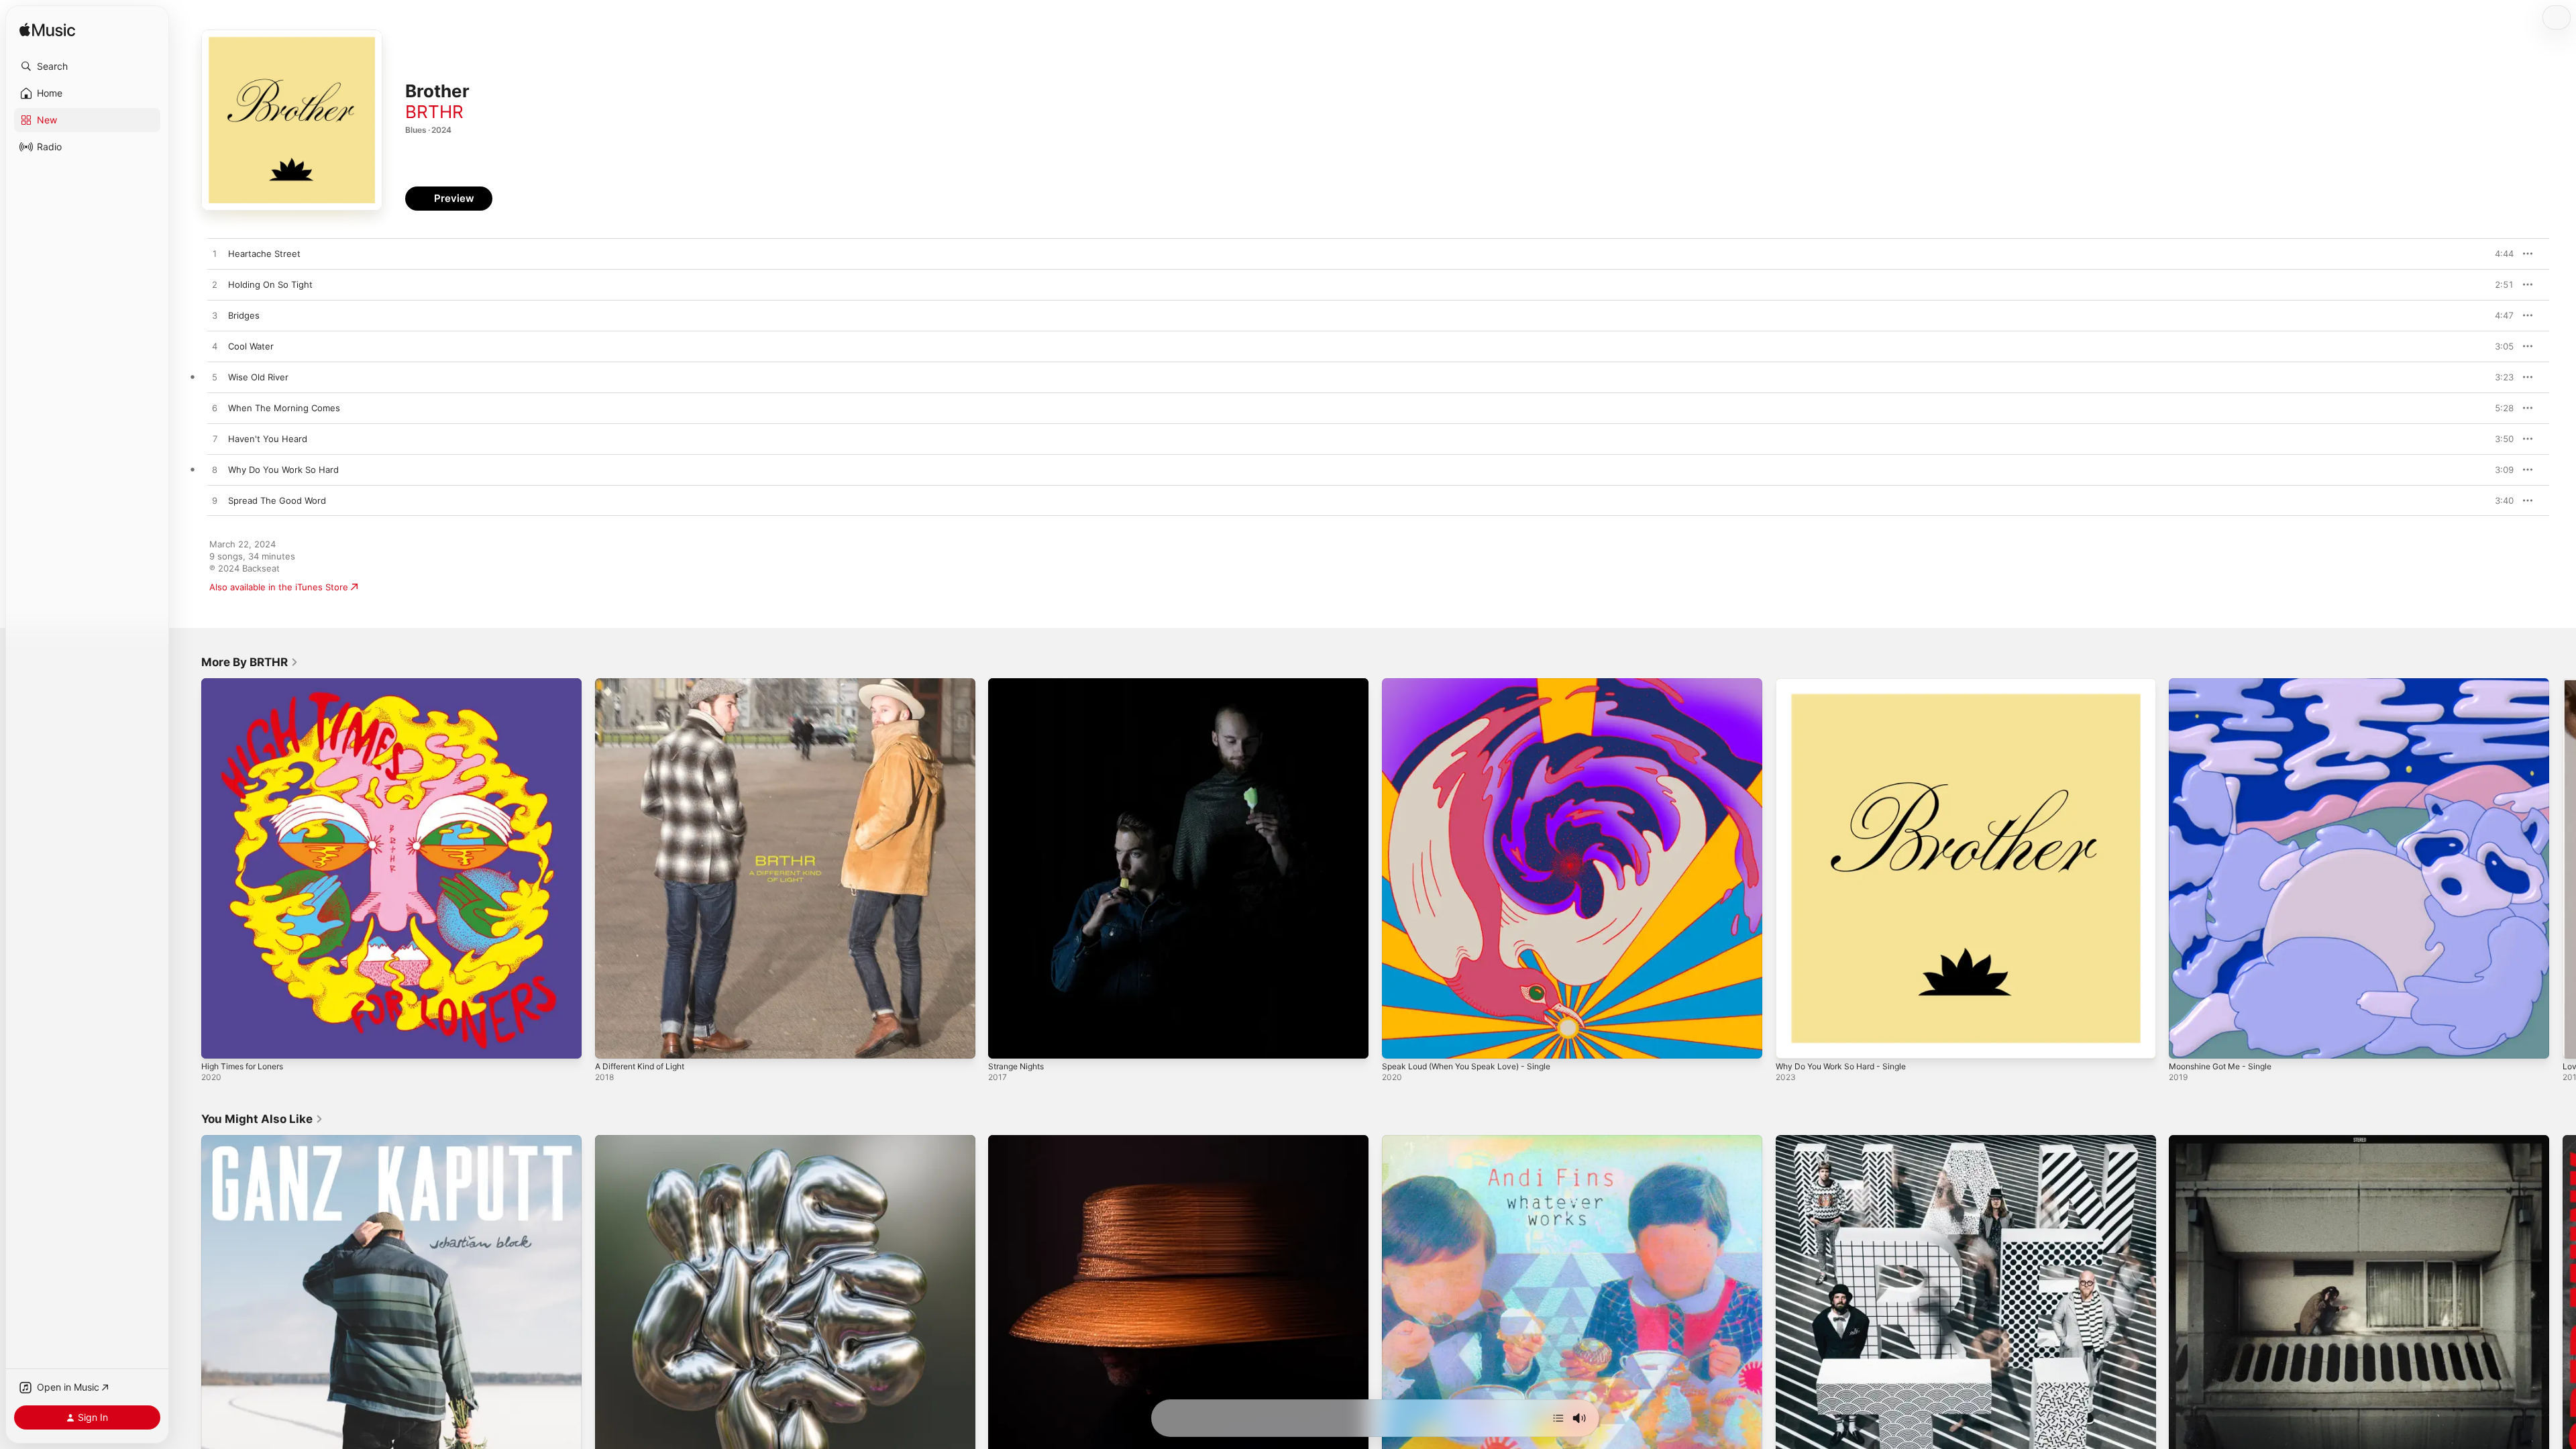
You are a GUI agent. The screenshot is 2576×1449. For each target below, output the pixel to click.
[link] (250, 662)
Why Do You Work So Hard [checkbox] (283, 470)
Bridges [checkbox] (244, 315)
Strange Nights (1020, 684)
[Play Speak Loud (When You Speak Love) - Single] (1399, 1042)
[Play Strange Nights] (1005, 1042)
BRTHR (434, 112)
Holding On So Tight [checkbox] (270, 284)
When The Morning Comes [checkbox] (284, 408)
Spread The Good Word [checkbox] (277, 500)
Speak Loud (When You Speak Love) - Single (1475, 684)
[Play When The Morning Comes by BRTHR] (215, 409)
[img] (47, 31)
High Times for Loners (248, 684)
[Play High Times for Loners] (218, 1042)
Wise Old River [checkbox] (258, 377)
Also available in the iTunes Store (279, 587)
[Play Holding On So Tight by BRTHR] (215, 285)
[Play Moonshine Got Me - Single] (2186, 1042)
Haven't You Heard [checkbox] (268, 439)
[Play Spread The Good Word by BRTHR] (215, 501)
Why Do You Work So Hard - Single (1848, 684)
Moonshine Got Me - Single (2227, 684)
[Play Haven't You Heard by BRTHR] (215, 439)
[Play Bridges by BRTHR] (215, 316)
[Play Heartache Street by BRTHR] (215, 254)
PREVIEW (2499, 254)
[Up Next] (1558, 1418)
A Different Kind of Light (646, 684)
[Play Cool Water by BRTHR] (215, 347)
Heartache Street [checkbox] (264, 254)
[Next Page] (2563, 868)
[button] (87, 66)
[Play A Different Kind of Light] (612, 1042)
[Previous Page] (188, 868)
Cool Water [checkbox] (251, 346)
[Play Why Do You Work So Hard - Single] (1792, 1042)
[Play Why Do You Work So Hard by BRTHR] (215, 470)
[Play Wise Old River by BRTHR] (215, 378)
